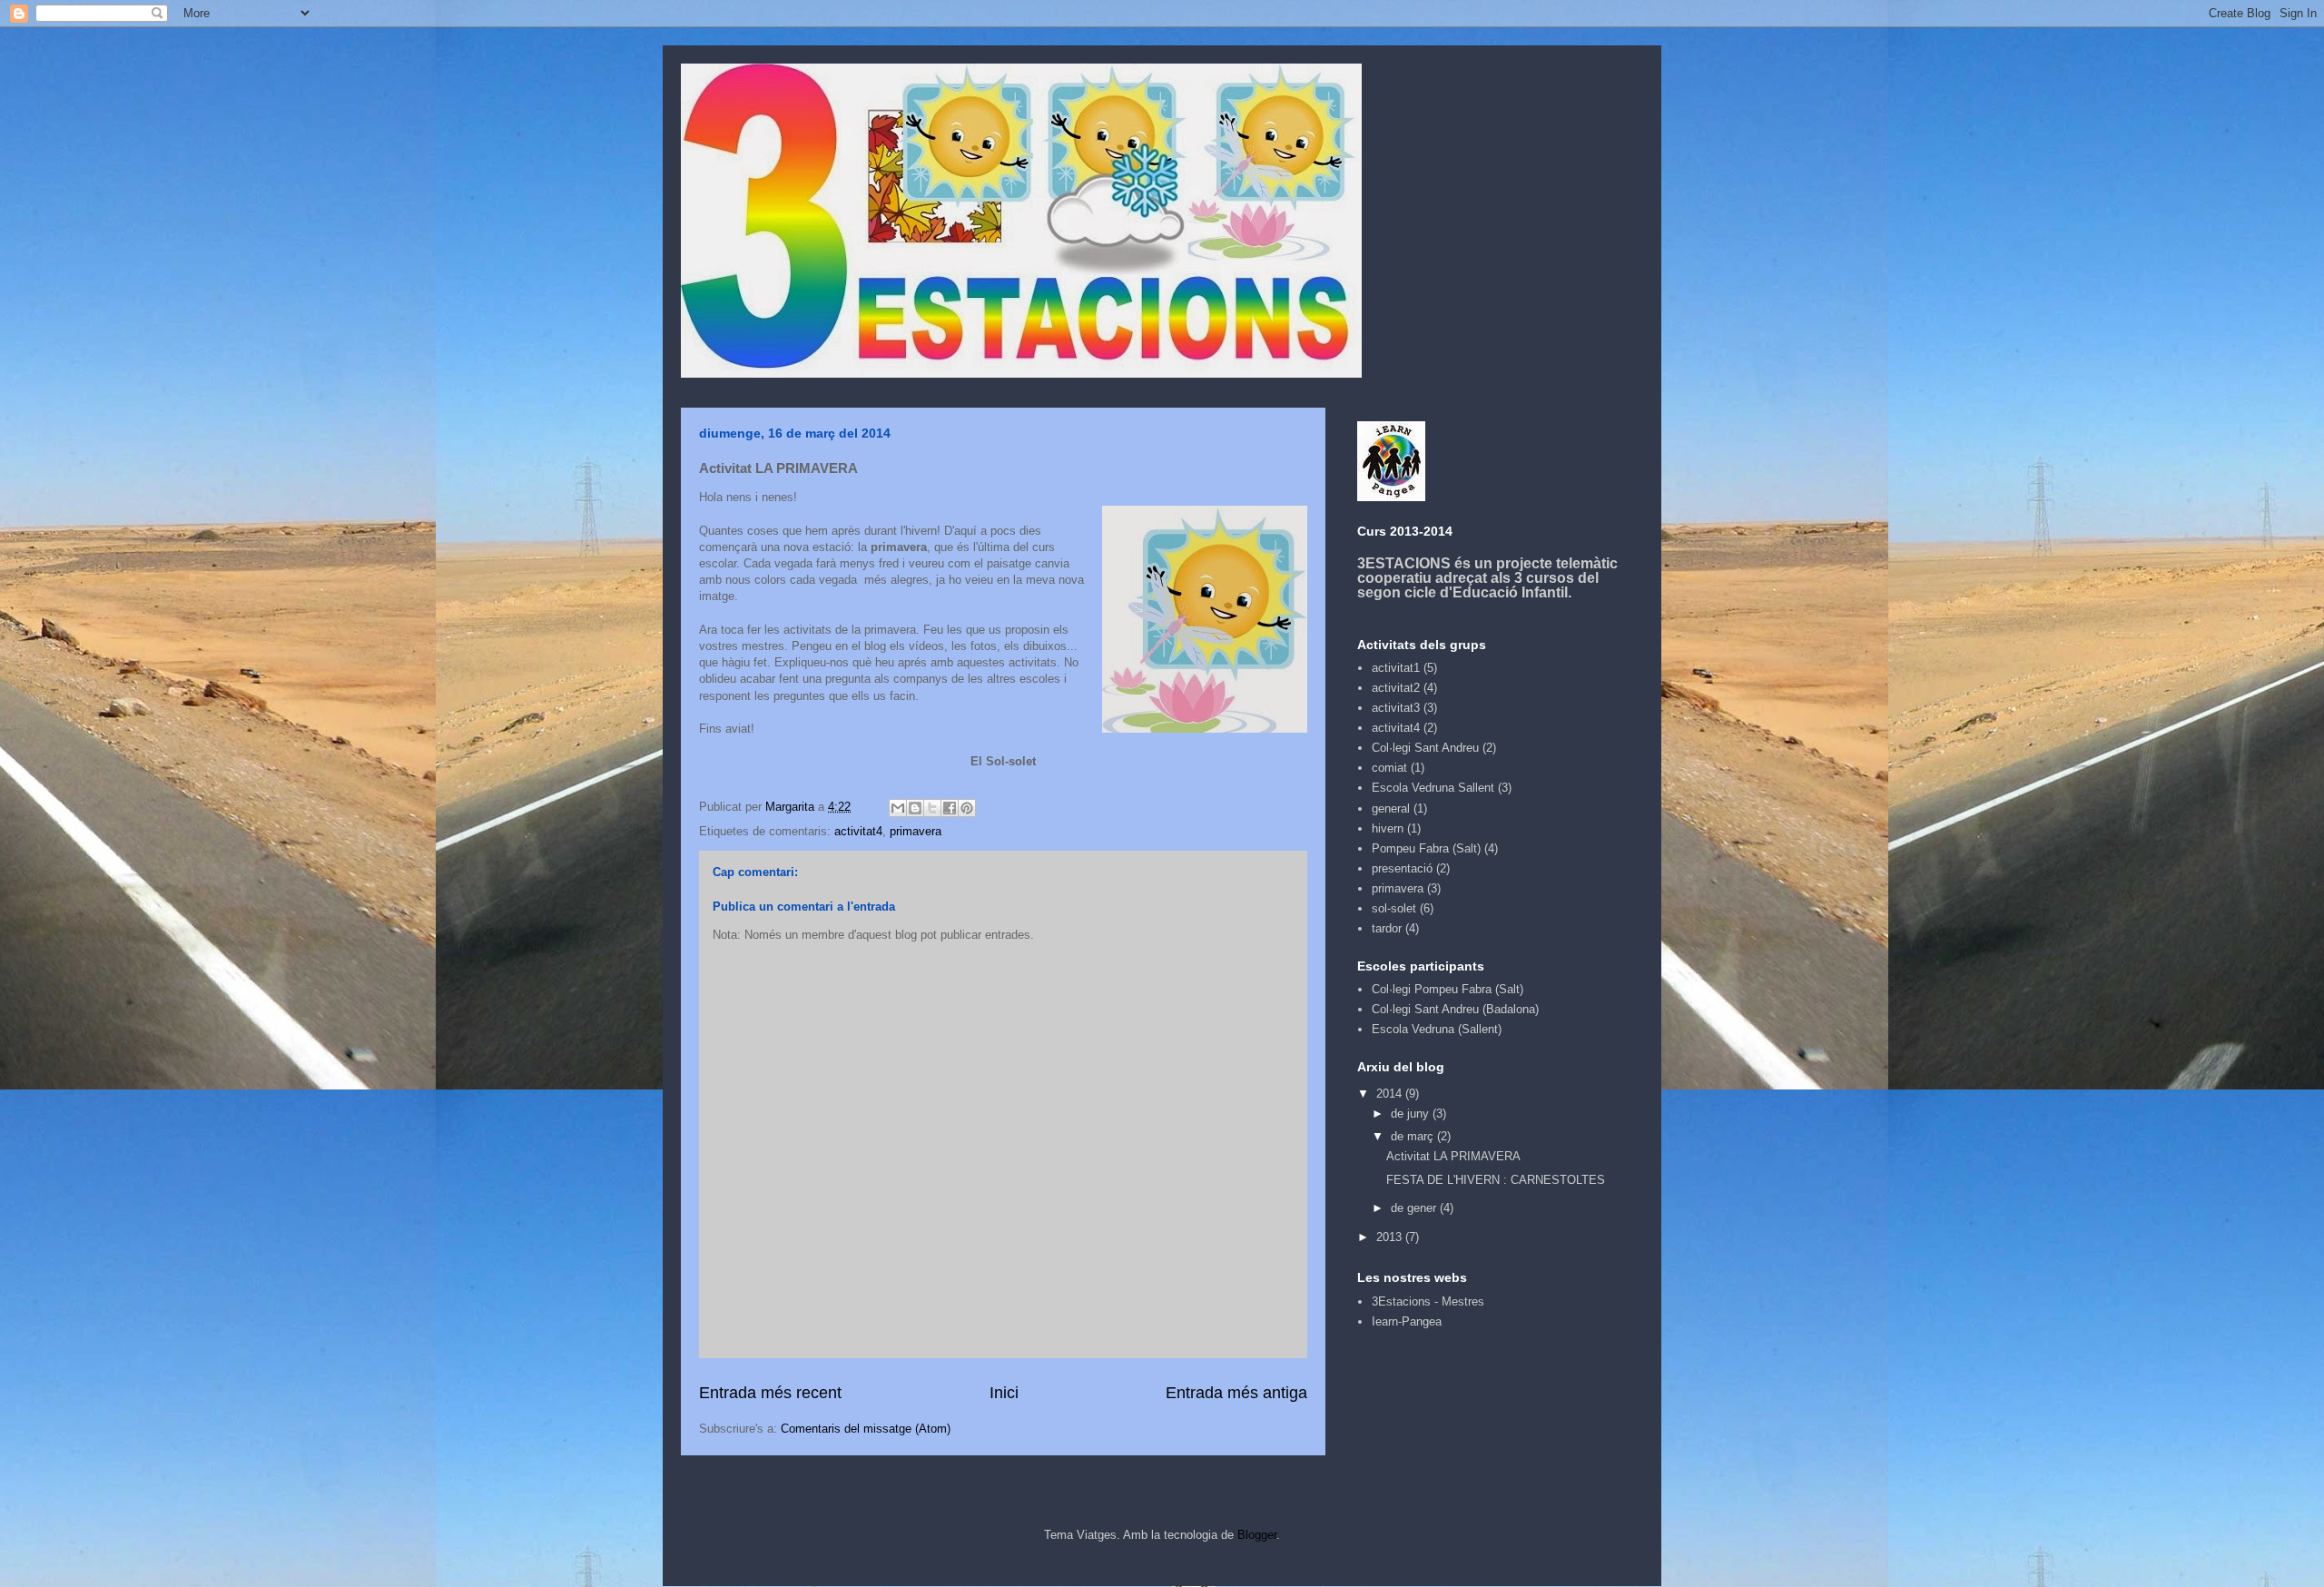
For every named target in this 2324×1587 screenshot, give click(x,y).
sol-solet (1394, 908)
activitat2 (1396, 688)
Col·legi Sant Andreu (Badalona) (1455, 1009)
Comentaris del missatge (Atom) (866, 1429)
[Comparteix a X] (932, 808)
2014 (1391, 1094)
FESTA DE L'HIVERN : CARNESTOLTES (1496, 1180)
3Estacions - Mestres (1428, 1301)
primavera (916, 831)
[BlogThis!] (915, 808)
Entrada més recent (770, 1393)
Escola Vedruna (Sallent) (1437, 1029)
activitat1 (1396, 668)
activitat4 (858, 831)
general (1391, 808)
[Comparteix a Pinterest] (967, 808)
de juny (1412, 1114)
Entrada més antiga (1236, 1393)
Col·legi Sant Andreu (1425, 748)
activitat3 (1396, 708)
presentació (1402, 868)
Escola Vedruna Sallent (1433, 788)
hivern (1388, 828)
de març (1414, 1136)
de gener (1415, 1208)
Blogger (1257, 1535)
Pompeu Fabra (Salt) (1426, 848)
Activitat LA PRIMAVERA (1453, 1156)
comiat (1389, 768)
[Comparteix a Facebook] (950, 808)
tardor (1387, 928)
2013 (1391, 1237)
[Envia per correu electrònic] (898, 808)
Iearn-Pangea (1407, 1321)
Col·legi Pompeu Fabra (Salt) (1448, 989)
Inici (1004, 1393)
